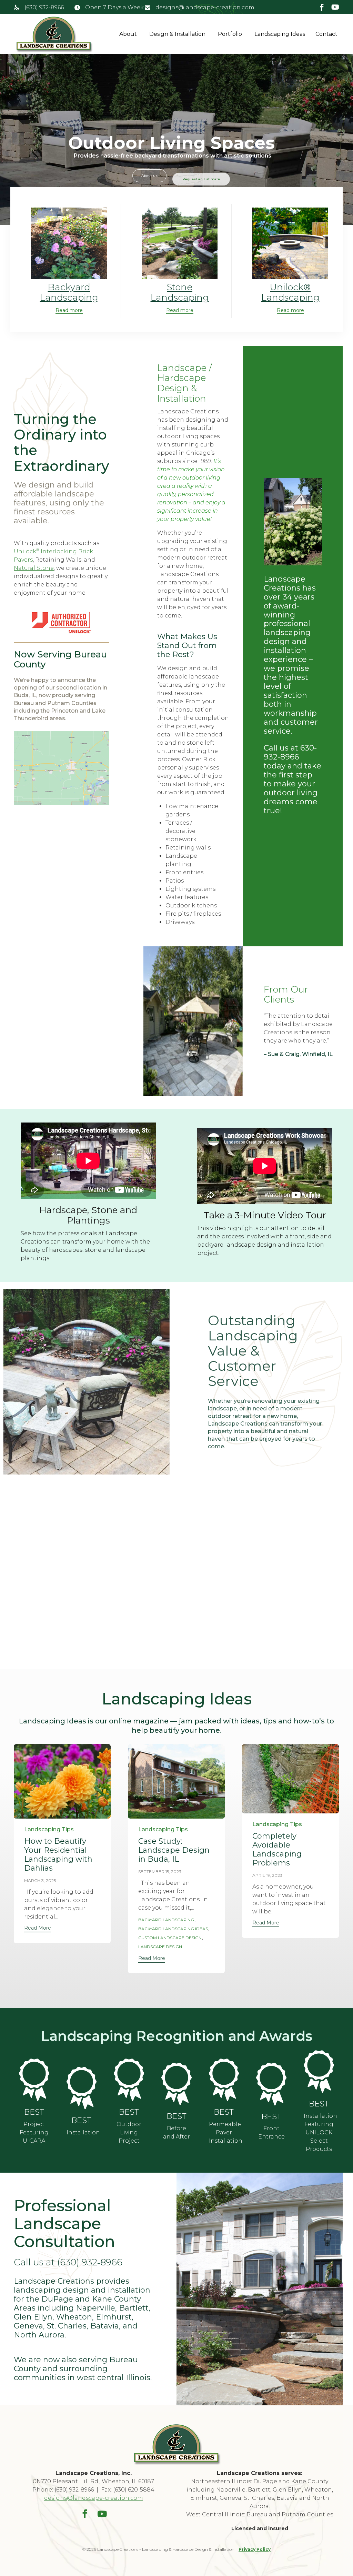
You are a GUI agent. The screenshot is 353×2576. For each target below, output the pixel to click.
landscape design (160, 1947)
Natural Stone (34, 568)
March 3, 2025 (40, 1880)
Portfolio (230, 34)
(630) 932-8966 (44, 7)
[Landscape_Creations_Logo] (177, 2464)
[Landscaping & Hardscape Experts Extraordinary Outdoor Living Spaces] (54, 34)
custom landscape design (170, 1938)
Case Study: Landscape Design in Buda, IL (174, 1850)
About (128, 34)
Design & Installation (177, 34)
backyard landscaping (166, 1920)
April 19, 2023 (267, 1875)
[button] (69, 311)
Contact (326, 34)
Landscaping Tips (49, 1829)
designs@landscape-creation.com (205, 7)
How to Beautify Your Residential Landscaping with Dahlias (58, 1855)
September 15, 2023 (160, 1871)
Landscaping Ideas (280, 34)
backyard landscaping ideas (173, 1929)
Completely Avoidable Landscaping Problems (277, 1849)
